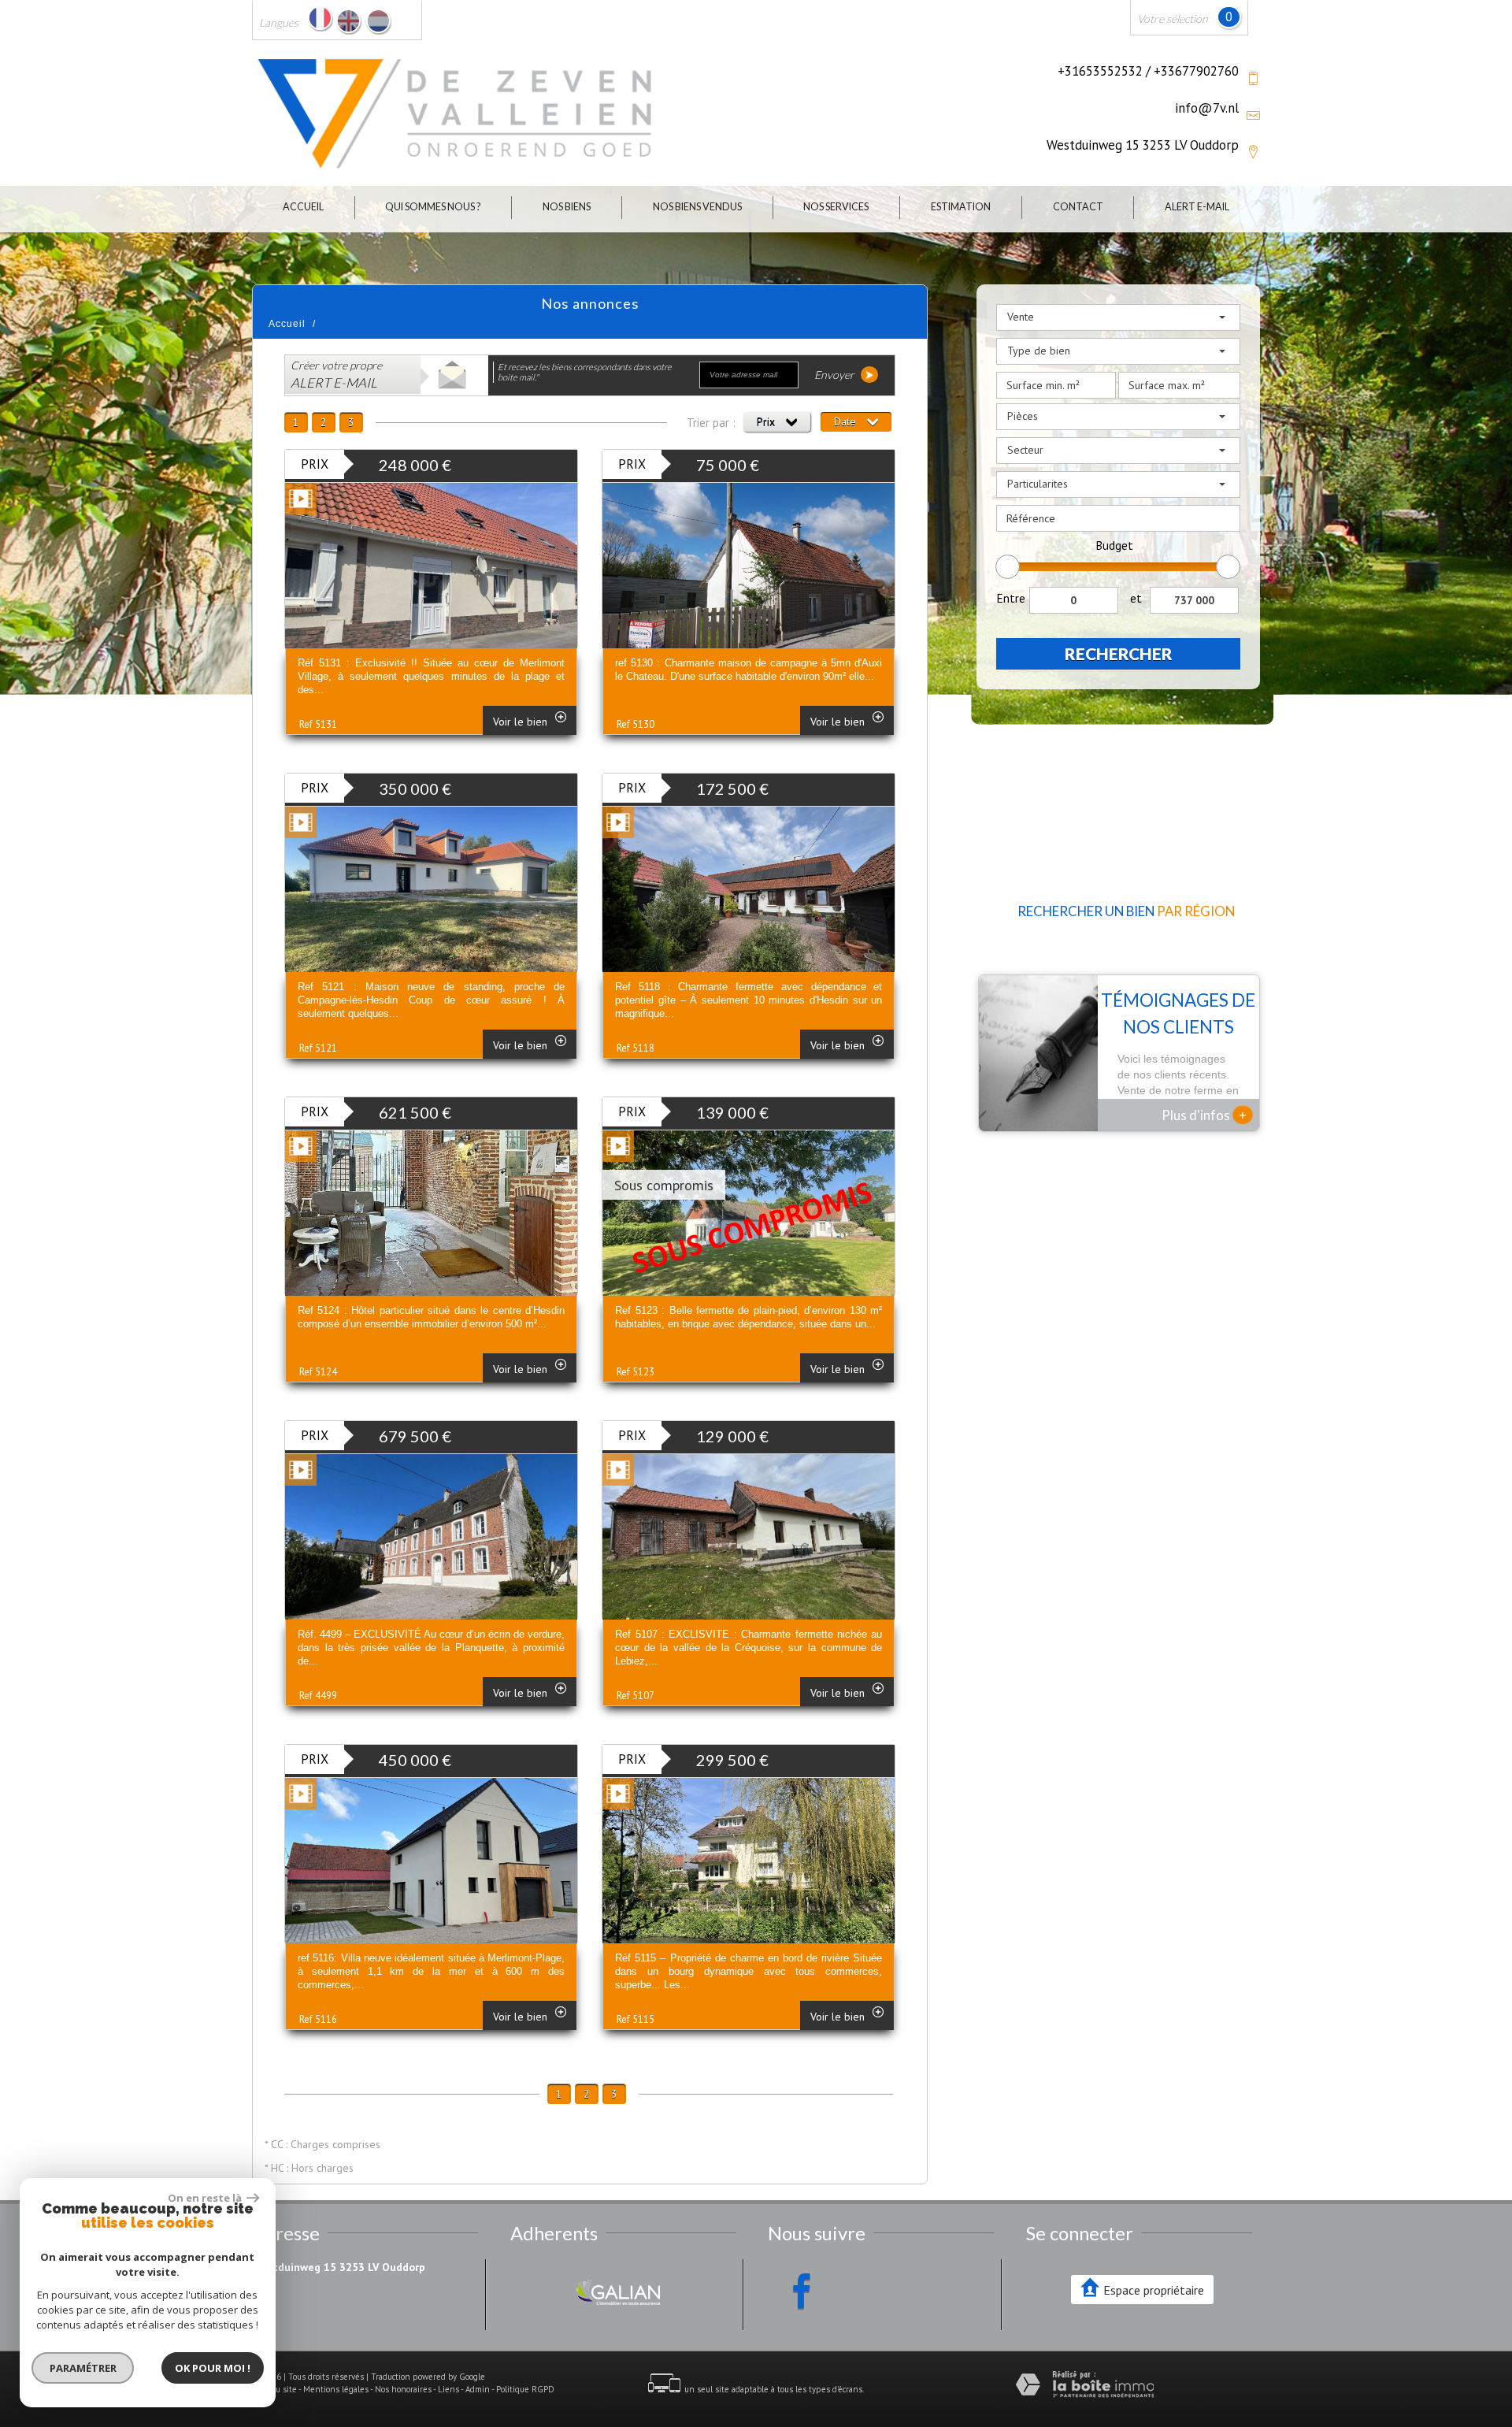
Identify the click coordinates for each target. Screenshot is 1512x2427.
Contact (1078, 207)
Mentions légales (336, 2389)
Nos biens (567, 207)
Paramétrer (83, 2368)
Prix (767, 421)
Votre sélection (1173, 19)
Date (847, 421)
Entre (1011, 598)
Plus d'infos (1204, 1115)
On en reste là (206, 2198)
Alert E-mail (1197, 207)
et (1136, 598)
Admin (478, 2389)
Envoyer (836, 375)
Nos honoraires (403, 2389)
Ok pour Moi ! (213, 2368)
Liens (448, 2389)
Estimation (961, 207)
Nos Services (836, 207)
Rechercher (1119, 653)
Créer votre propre (336, 375)
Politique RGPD (525, 2389)
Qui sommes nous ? (433, 207)
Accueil (303, 207)
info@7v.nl (1207, 108)
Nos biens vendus (697, 207)
